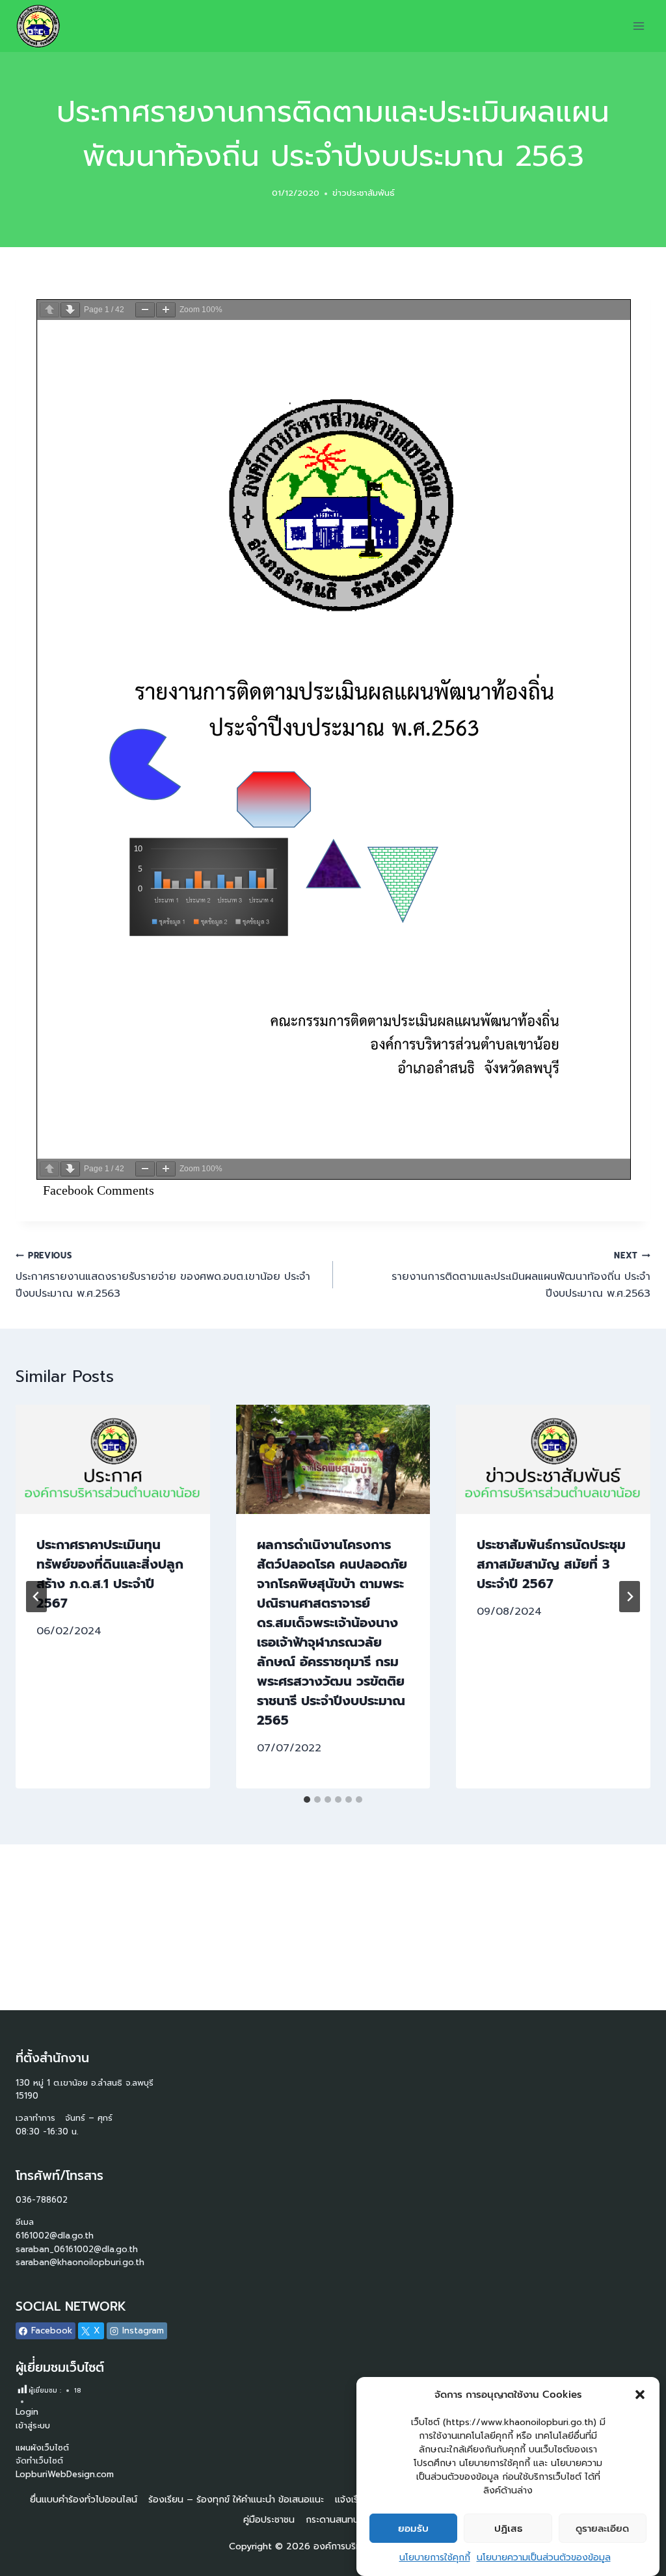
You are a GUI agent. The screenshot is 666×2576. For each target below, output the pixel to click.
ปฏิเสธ (508, 2529)
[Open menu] (638, 26)
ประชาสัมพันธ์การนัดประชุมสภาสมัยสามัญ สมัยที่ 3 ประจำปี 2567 (551, 1564)
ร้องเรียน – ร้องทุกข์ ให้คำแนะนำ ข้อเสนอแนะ (236, 2500)
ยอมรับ (413, 2529)
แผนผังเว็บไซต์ (44, 2448)
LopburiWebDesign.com (65, 2474)
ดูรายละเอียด (602, 2529)
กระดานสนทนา (334, 2520)
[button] (640, 2395)
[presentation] (113, 1459)
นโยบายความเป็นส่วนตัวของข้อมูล (544, 2557)
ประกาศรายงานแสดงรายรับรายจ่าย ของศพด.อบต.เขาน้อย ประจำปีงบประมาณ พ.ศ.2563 (163, 1275)
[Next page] (70, 310)
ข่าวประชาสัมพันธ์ (364, 193)
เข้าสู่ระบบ (33, 2425)
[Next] (630, 1597)
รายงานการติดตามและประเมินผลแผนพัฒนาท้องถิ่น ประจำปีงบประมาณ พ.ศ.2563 (521, 1275)
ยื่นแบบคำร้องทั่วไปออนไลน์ (84, 2500)
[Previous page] (49, 310)
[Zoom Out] (145, 310)
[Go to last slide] (36, 1597)
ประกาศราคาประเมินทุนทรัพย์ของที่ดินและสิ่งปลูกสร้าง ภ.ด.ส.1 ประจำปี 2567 (110, 1574)
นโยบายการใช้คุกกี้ (435, 2557)
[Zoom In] (166, 310)
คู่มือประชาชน (269, 2520)
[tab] (307, 1799)
